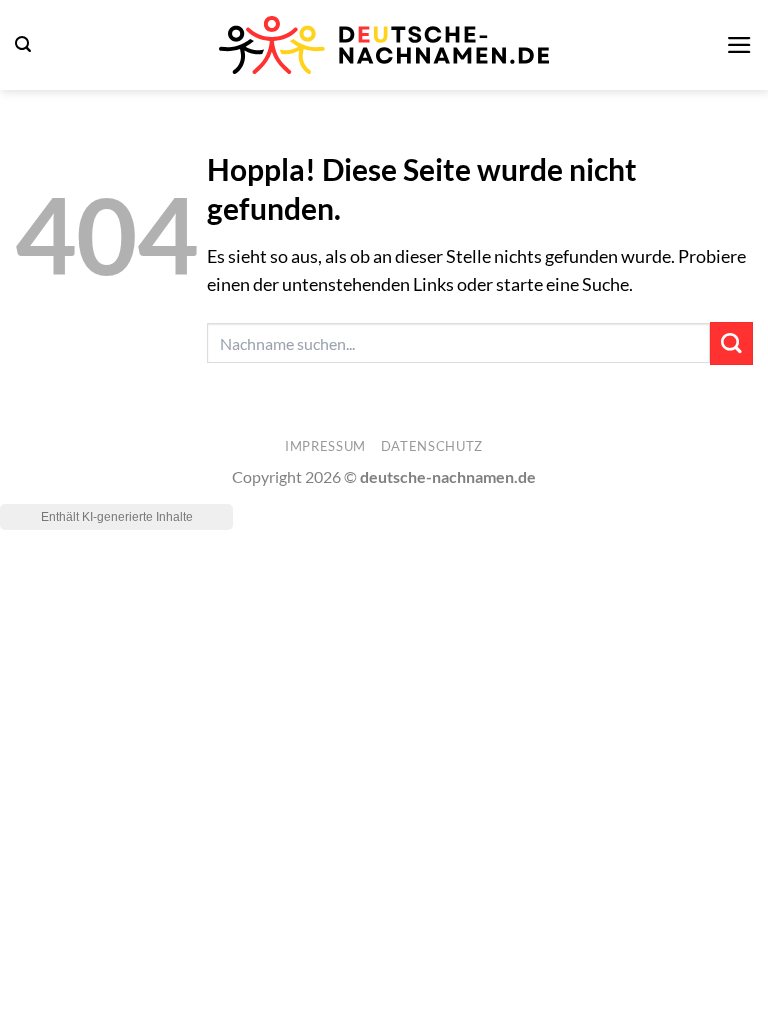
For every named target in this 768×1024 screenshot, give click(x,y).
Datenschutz (432, 446)
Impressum (325, 446)
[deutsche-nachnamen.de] (384, 45)
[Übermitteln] (731, 343)
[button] (23, 44)
